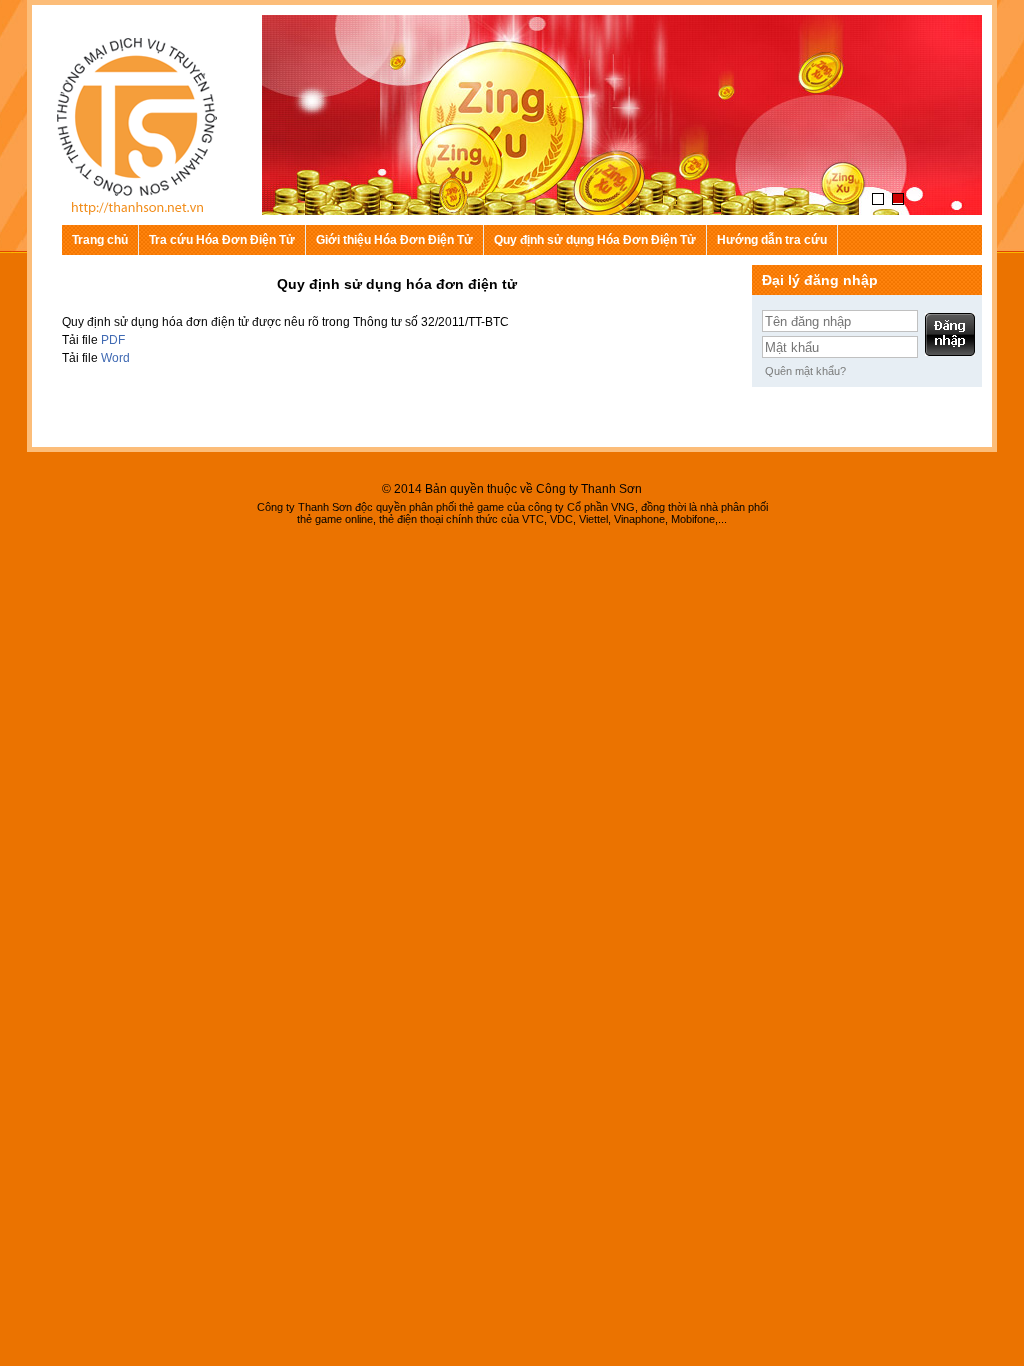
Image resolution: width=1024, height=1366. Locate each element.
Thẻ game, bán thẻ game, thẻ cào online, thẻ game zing (142, 130)
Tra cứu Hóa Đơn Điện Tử (222, 240)
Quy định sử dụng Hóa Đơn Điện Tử (595, 240)
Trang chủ (100, 240)
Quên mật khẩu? (805, 371)
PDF (113, 340)
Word (115, 358)
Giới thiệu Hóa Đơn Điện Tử (394, 240)
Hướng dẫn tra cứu (772, 240)
